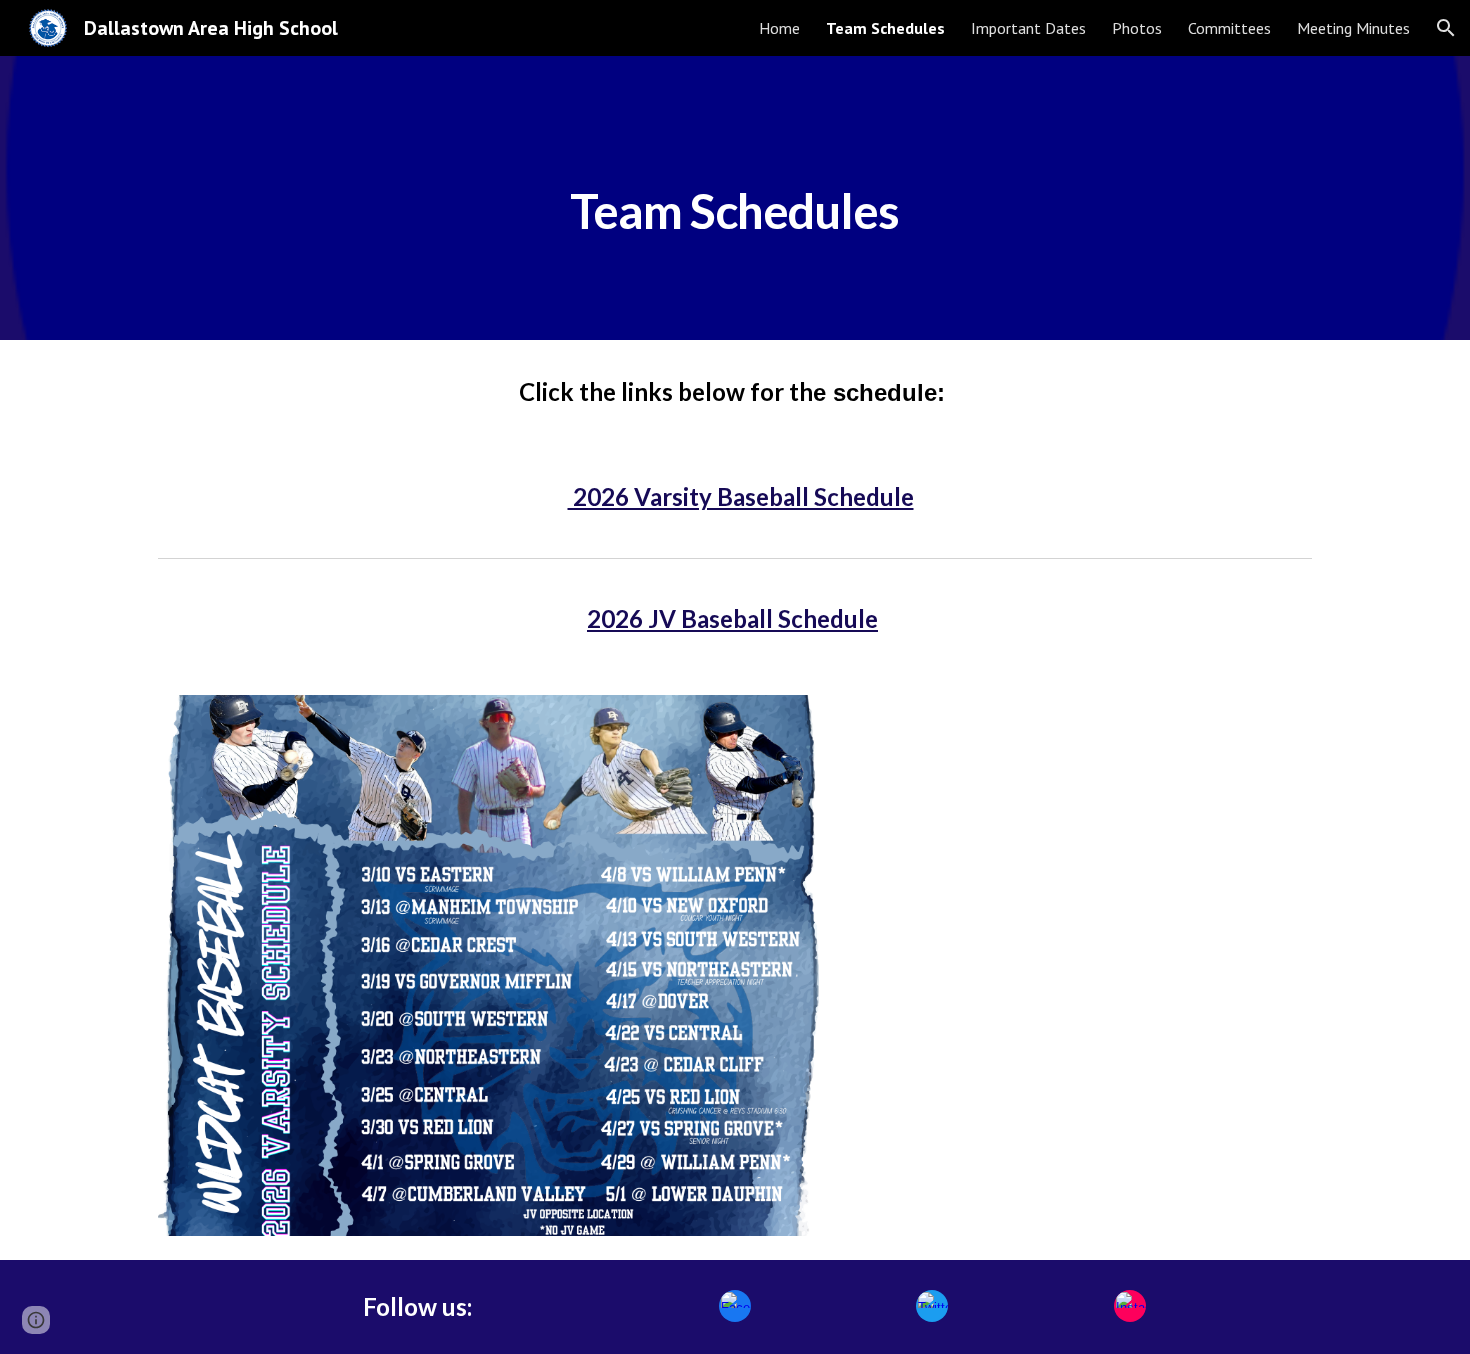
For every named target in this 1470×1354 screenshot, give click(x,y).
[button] (1446, 28)
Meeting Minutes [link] (1353, 28)
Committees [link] (1229, 28)
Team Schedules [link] (885, 28)
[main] (735, 197)
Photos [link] (1137, 28)
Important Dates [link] (1028, 28)
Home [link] (779, 28)
